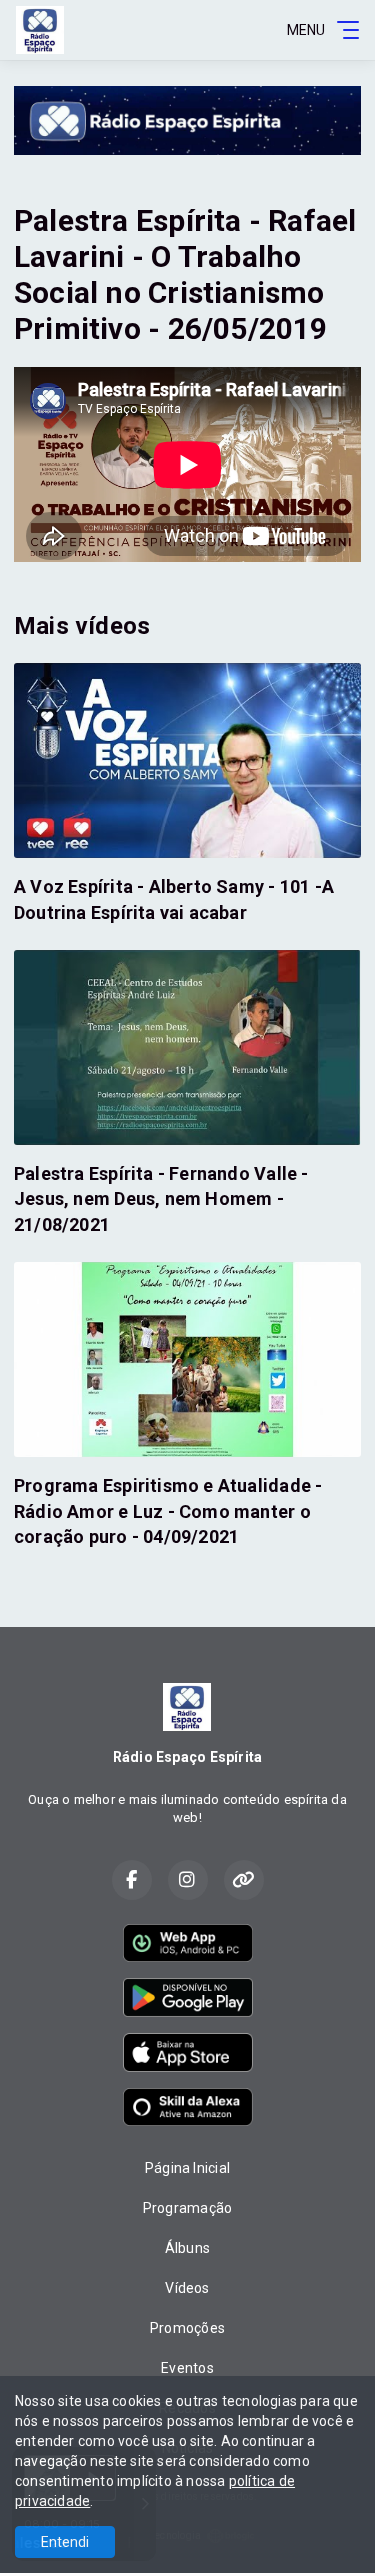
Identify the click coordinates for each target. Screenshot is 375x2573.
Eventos (187, 2368)
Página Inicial (187, 2168)
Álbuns (187, 2248)
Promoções (187, 2328)
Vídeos (187, 2288)
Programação (187, 2208)
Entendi (65, 2542)
